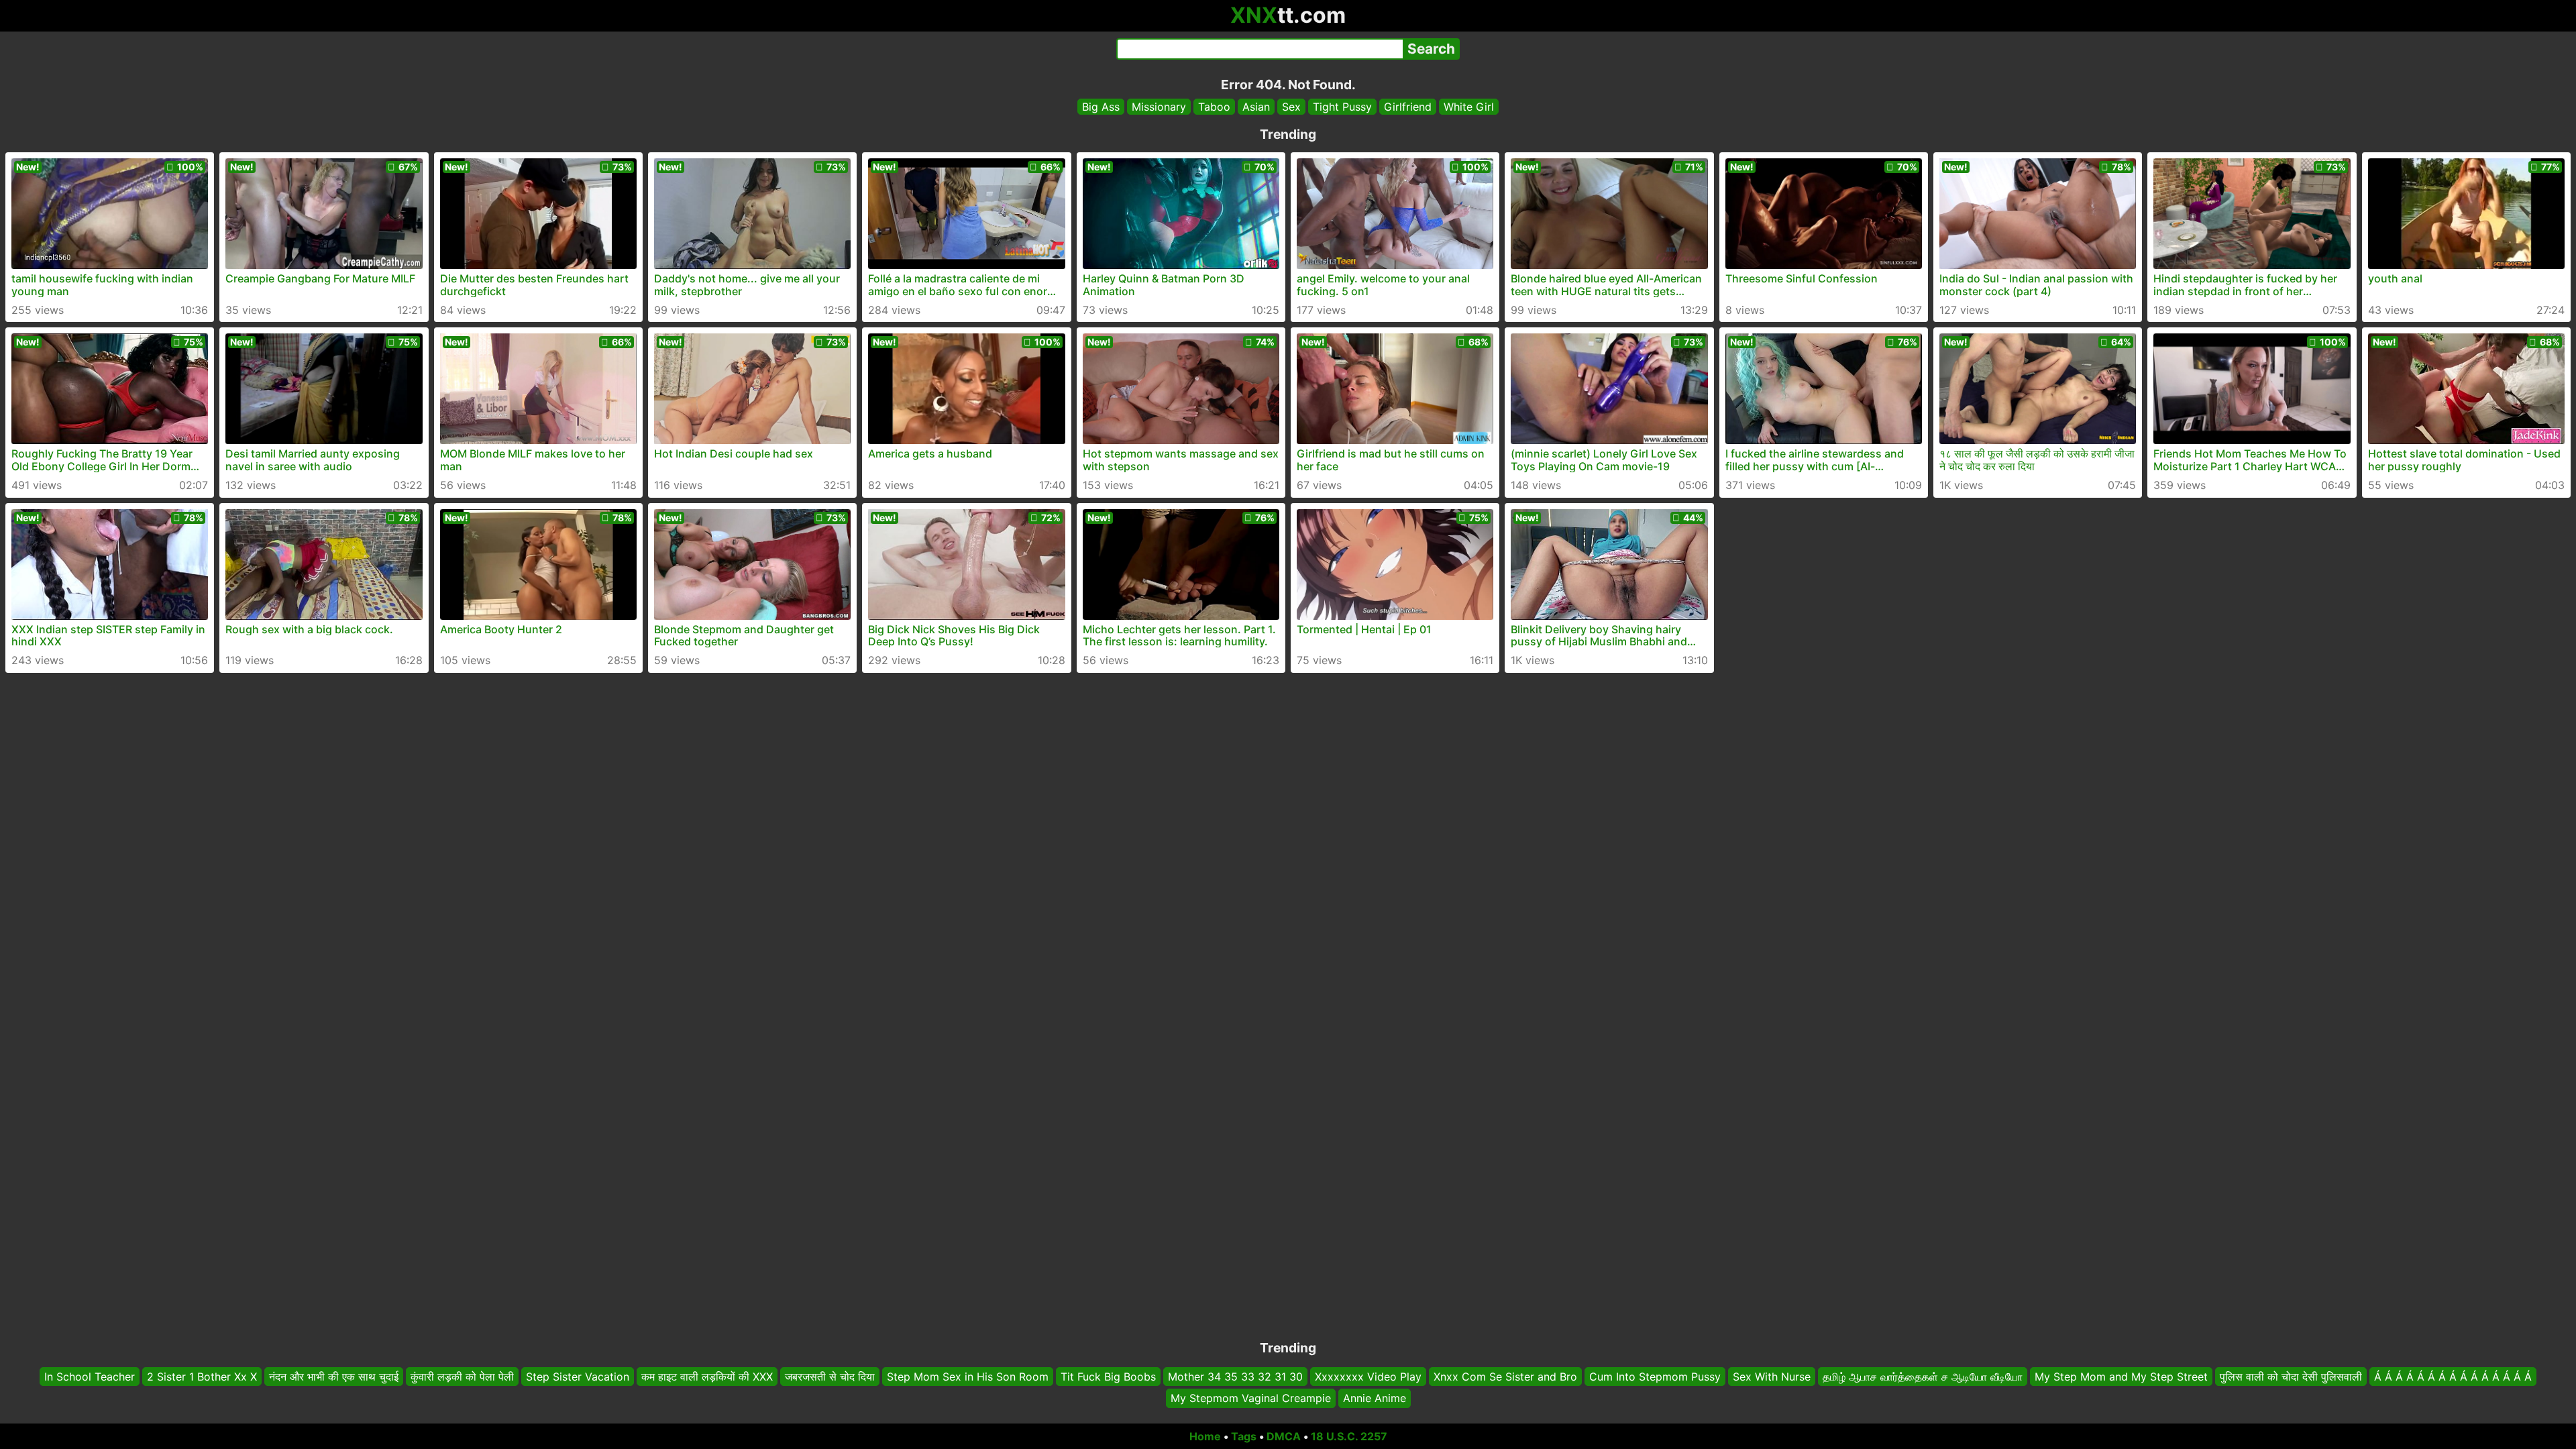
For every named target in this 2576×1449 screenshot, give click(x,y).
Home (1205, 1436)
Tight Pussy (1342, 107)
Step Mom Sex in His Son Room (968, 1377)
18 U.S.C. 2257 (1349, 1436)
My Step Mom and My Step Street (2121, 1377)
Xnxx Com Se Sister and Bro (1505, 1377)
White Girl (1469, 107)
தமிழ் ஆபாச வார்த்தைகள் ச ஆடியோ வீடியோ (1923, 1377)
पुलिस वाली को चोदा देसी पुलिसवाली (2291, 1377)
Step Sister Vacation (578, 1377)
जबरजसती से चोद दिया (830, 1377)
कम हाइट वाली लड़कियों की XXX (707, 1377)
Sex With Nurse (1772, 1377)
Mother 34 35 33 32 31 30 (1235, 1377)
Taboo (1214, 107)
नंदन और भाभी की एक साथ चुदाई (334, 1377)
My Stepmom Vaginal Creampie (1251, 1399)
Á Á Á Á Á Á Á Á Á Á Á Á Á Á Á (2453, 1377)
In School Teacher (90, 1377)
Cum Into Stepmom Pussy (1655, 1377)
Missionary (1159, 107)
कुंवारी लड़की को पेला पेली (462, 1377)
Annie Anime (1375, 1399)
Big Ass (1101, 107)
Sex (1291, 107)
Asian (1256, 107)
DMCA (1284, 1436)
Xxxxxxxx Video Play (1368, 1377)
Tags (1244, 1436)
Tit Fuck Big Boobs (1108, 1377)
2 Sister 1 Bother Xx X (202, 1377)
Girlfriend (1408, 107)
